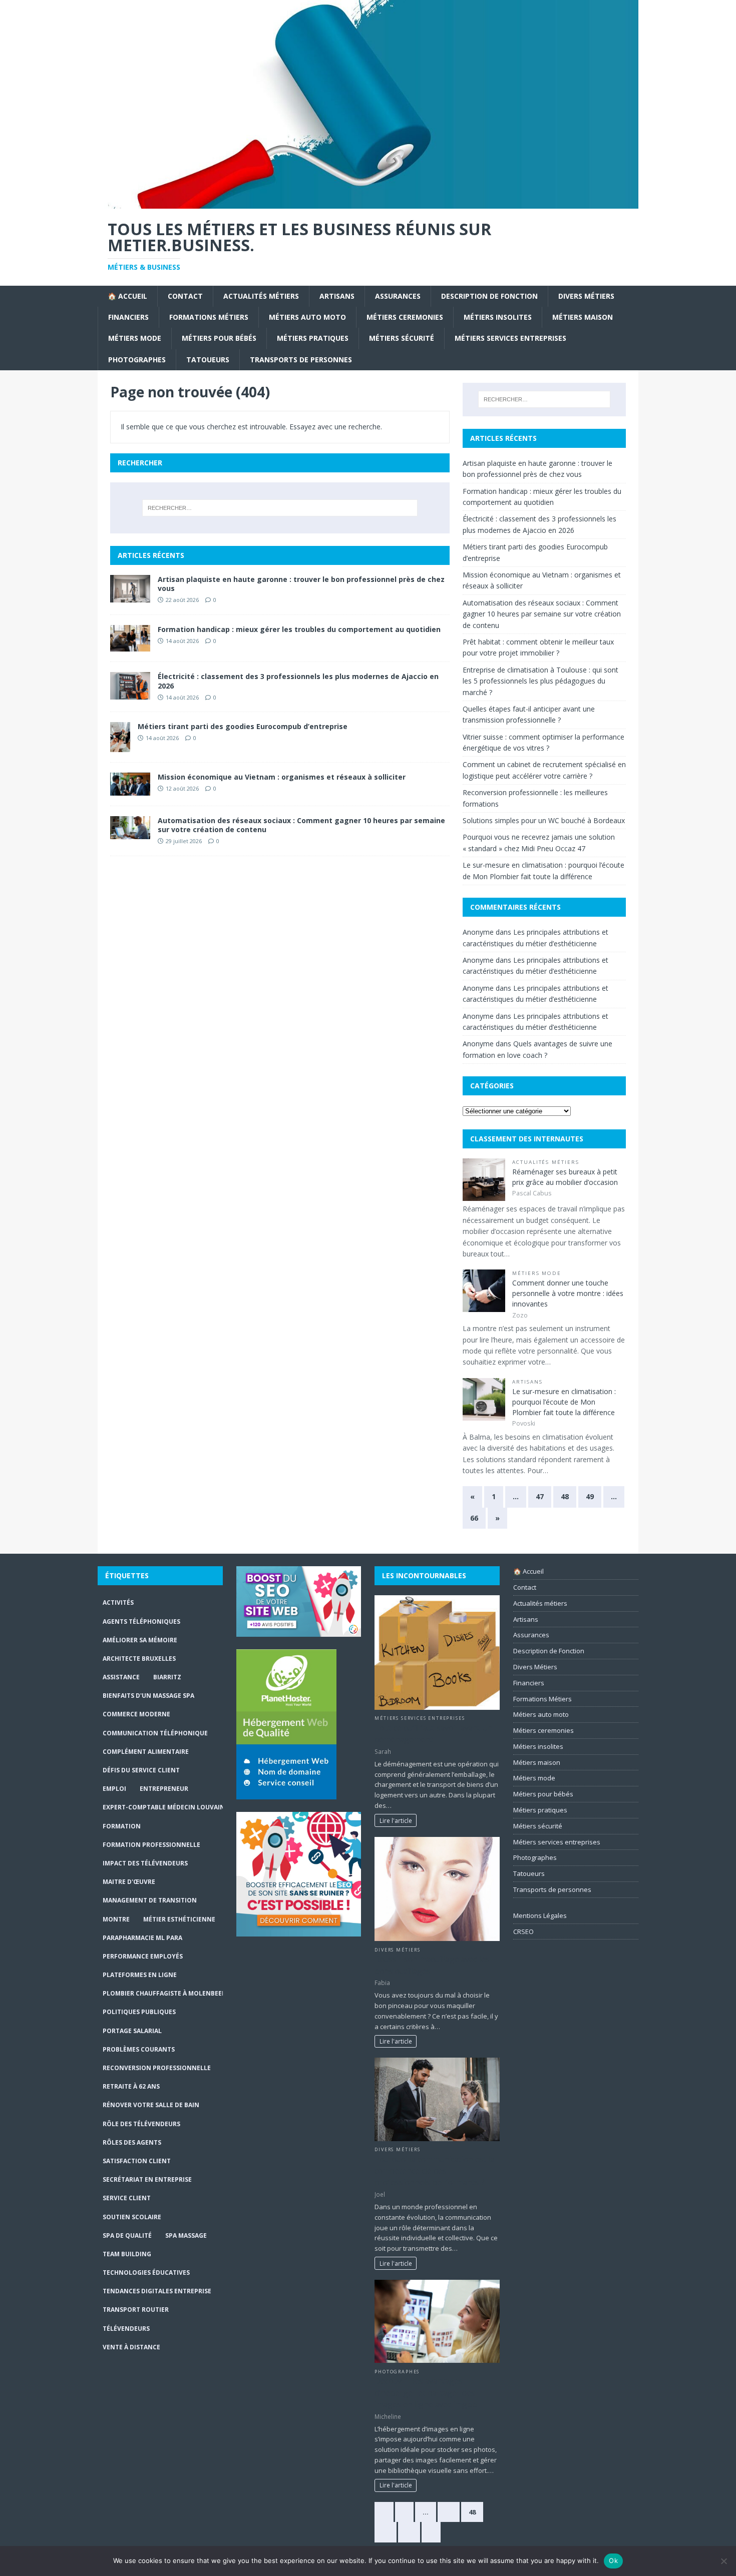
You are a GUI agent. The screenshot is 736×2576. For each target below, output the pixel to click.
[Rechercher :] (280, 508)
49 (590, 1496)
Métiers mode (135, 338)
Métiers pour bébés (219, 338)
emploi (114, 1789)
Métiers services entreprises (510, 338)
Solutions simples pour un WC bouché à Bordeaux (544, 820)
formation (122, 1826)
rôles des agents (132, 2142)
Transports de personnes (301, 360)
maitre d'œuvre (129, 1882)
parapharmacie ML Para (142, 1938)
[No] (723, 2561)
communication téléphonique (155, 1733)
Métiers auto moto (307, 317)
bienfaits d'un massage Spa (148, 1696)
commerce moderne (136, 1714)
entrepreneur (164, 1789)
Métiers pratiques (313, 338)
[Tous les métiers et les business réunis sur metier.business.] (368, 203)
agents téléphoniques (141, 1622)
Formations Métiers (209, 317)
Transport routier (136, 2310)
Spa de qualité (127, 2235)
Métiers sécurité (402, 338)
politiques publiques (139, 2012)
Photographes (137, 360)
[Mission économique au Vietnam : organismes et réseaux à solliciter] (130, 790)
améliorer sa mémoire (140, 1640)
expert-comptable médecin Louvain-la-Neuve (180, 1807)
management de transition (150, 1900)
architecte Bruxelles (139, 1659)
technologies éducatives (146, 2273)
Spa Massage (186, 2235)
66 (474, 1518)
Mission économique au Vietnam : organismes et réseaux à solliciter (282, 777)
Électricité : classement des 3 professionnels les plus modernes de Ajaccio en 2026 (298, 681)
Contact (185, 296)
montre (116, 1919)
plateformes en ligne (140, 1975)
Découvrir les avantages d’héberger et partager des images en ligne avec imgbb (426, 2393)
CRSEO (523, 1931)
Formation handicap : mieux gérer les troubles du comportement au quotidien (299, 629)
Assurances (398, 296)
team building (127, 2254)
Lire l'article (396, 1820)
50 (409, 2532)
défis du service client (141, 1770)
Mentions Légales (540, 1915)
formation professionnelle (151, 1845)
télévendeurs (126, 2329)
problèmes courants (139, 2049)
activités (118, 1602)
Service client (127, 2198)
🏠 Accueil (127, 296)
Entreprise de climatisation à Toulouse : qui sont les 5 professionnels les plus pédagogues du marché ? (540, 681)
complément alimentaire (146, 1752)
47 (540, 1496)
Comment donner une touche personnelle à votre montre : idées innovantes (568, 1293)
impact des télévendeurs (145, 1863)
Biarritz (167, 1677)
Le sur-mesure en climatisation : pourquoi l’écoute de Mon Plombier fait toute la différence (564, 1402)
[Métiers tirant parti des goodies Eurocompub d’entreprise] (120, 746)
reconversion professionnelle (157, 2068)
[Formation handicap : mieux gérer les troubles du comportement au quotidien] (130, 646)
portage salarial (132, 2031)
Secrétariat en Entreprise (147, 2179)
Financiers (128, 317)
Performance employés (143, 1956)
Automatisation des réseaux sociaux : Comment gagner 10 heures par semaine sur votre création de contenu (301, 825)
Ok (613, 2560)
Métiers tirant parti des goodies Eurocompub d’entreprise (243, 726)
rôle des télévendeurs (141, 2124)
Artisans (337, 296)
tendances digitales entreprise (157, 2291)
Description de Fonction (489, 296)
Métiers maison (583, 317)
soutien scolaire (132, 2217)
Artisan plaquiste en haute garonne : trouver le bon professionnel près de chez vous (301, 584)
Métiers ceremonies (405, 317)
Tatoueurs (208, 360)
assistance (121, 1677)
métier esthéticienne (179, 1919)
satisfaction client (137, 2161)
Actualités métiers (261, 296)
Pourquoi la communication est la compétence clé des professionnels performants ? (435, 2171)
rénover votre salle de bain (151, 2105)
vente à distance (131, 2347)
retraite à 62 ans (131, 2086)
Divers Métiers (586, 296)
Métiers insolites (498, 317)
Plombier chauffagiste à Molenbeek (164, 1993)
